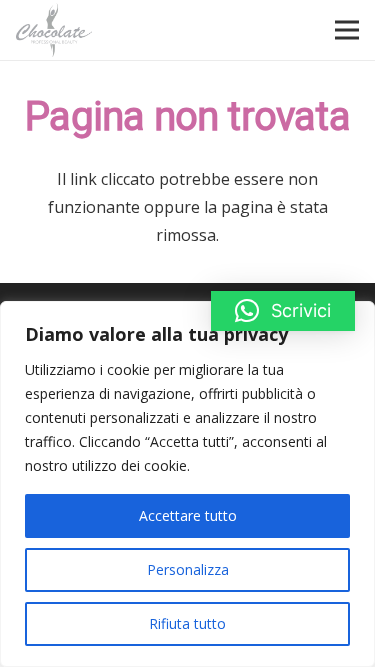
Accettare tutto (188, 515)
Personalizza (188, 569)
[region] (187, 484)
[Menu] (347, 30)
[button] (283, 311)
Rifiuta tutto (187, 623)
